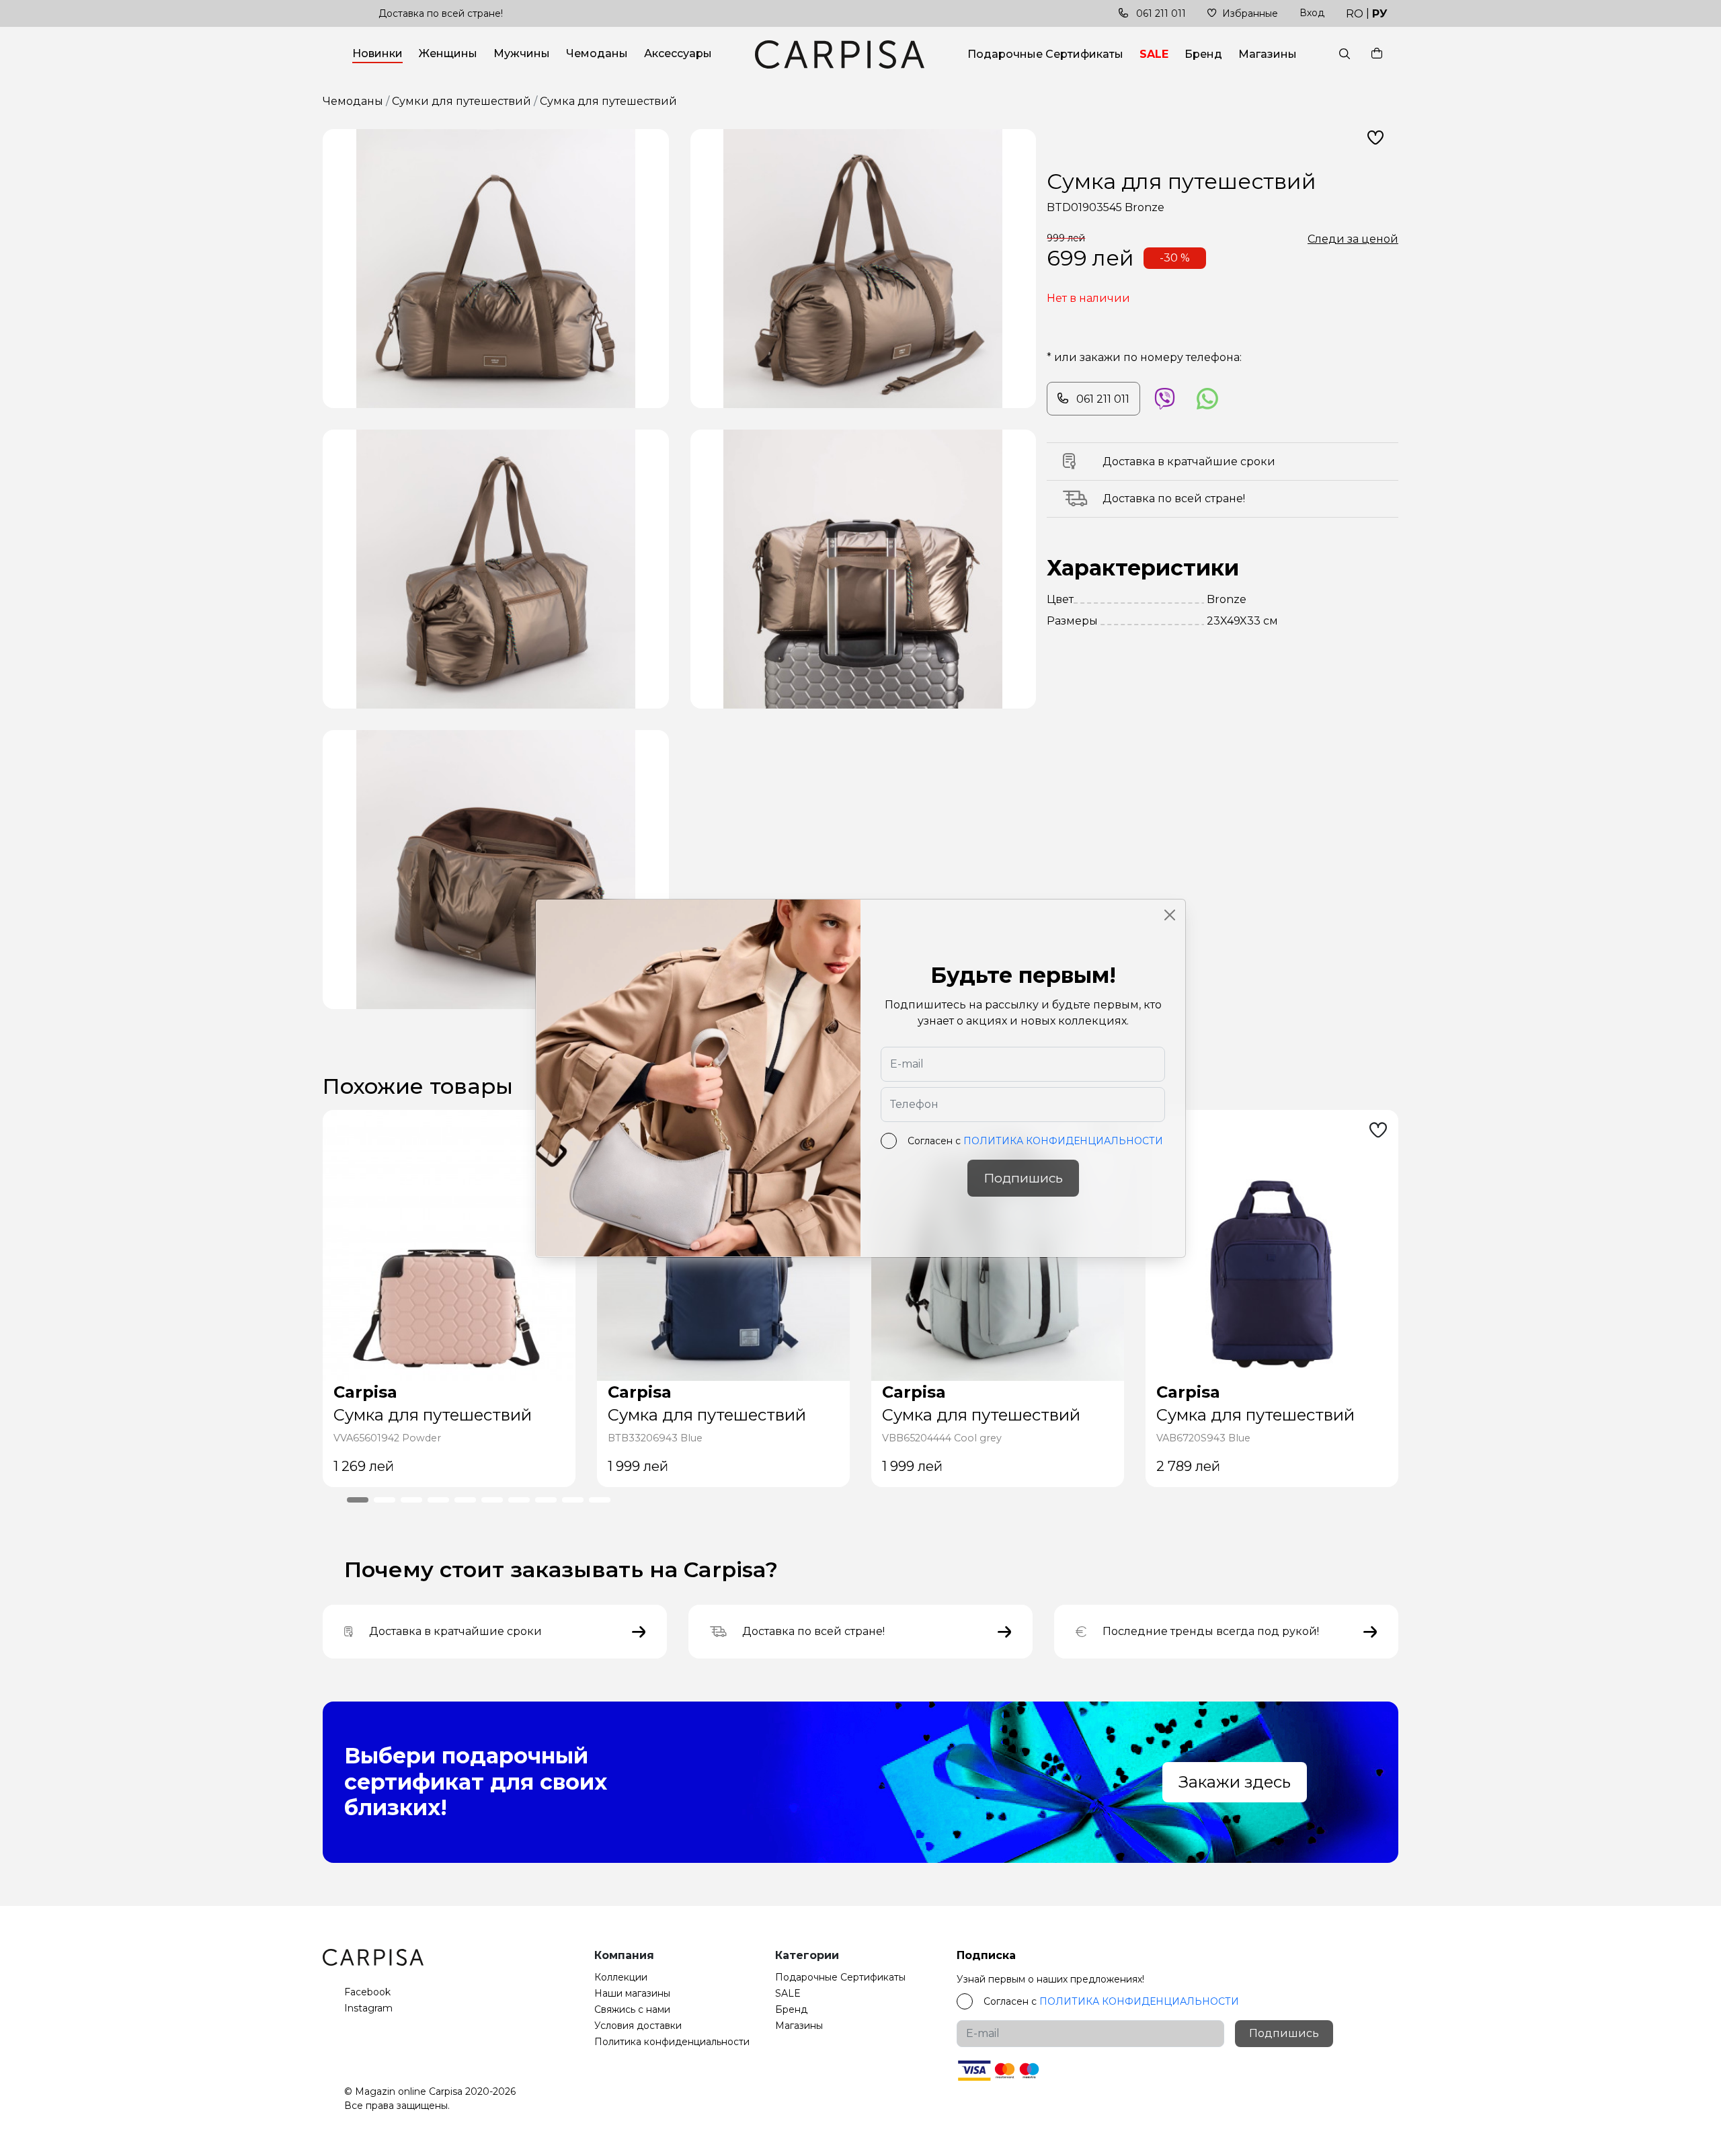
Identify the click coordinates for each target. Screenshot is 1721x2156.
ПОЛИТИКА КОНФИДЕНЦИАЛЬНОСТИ (1063, 1141)
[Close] (1170, 915)
